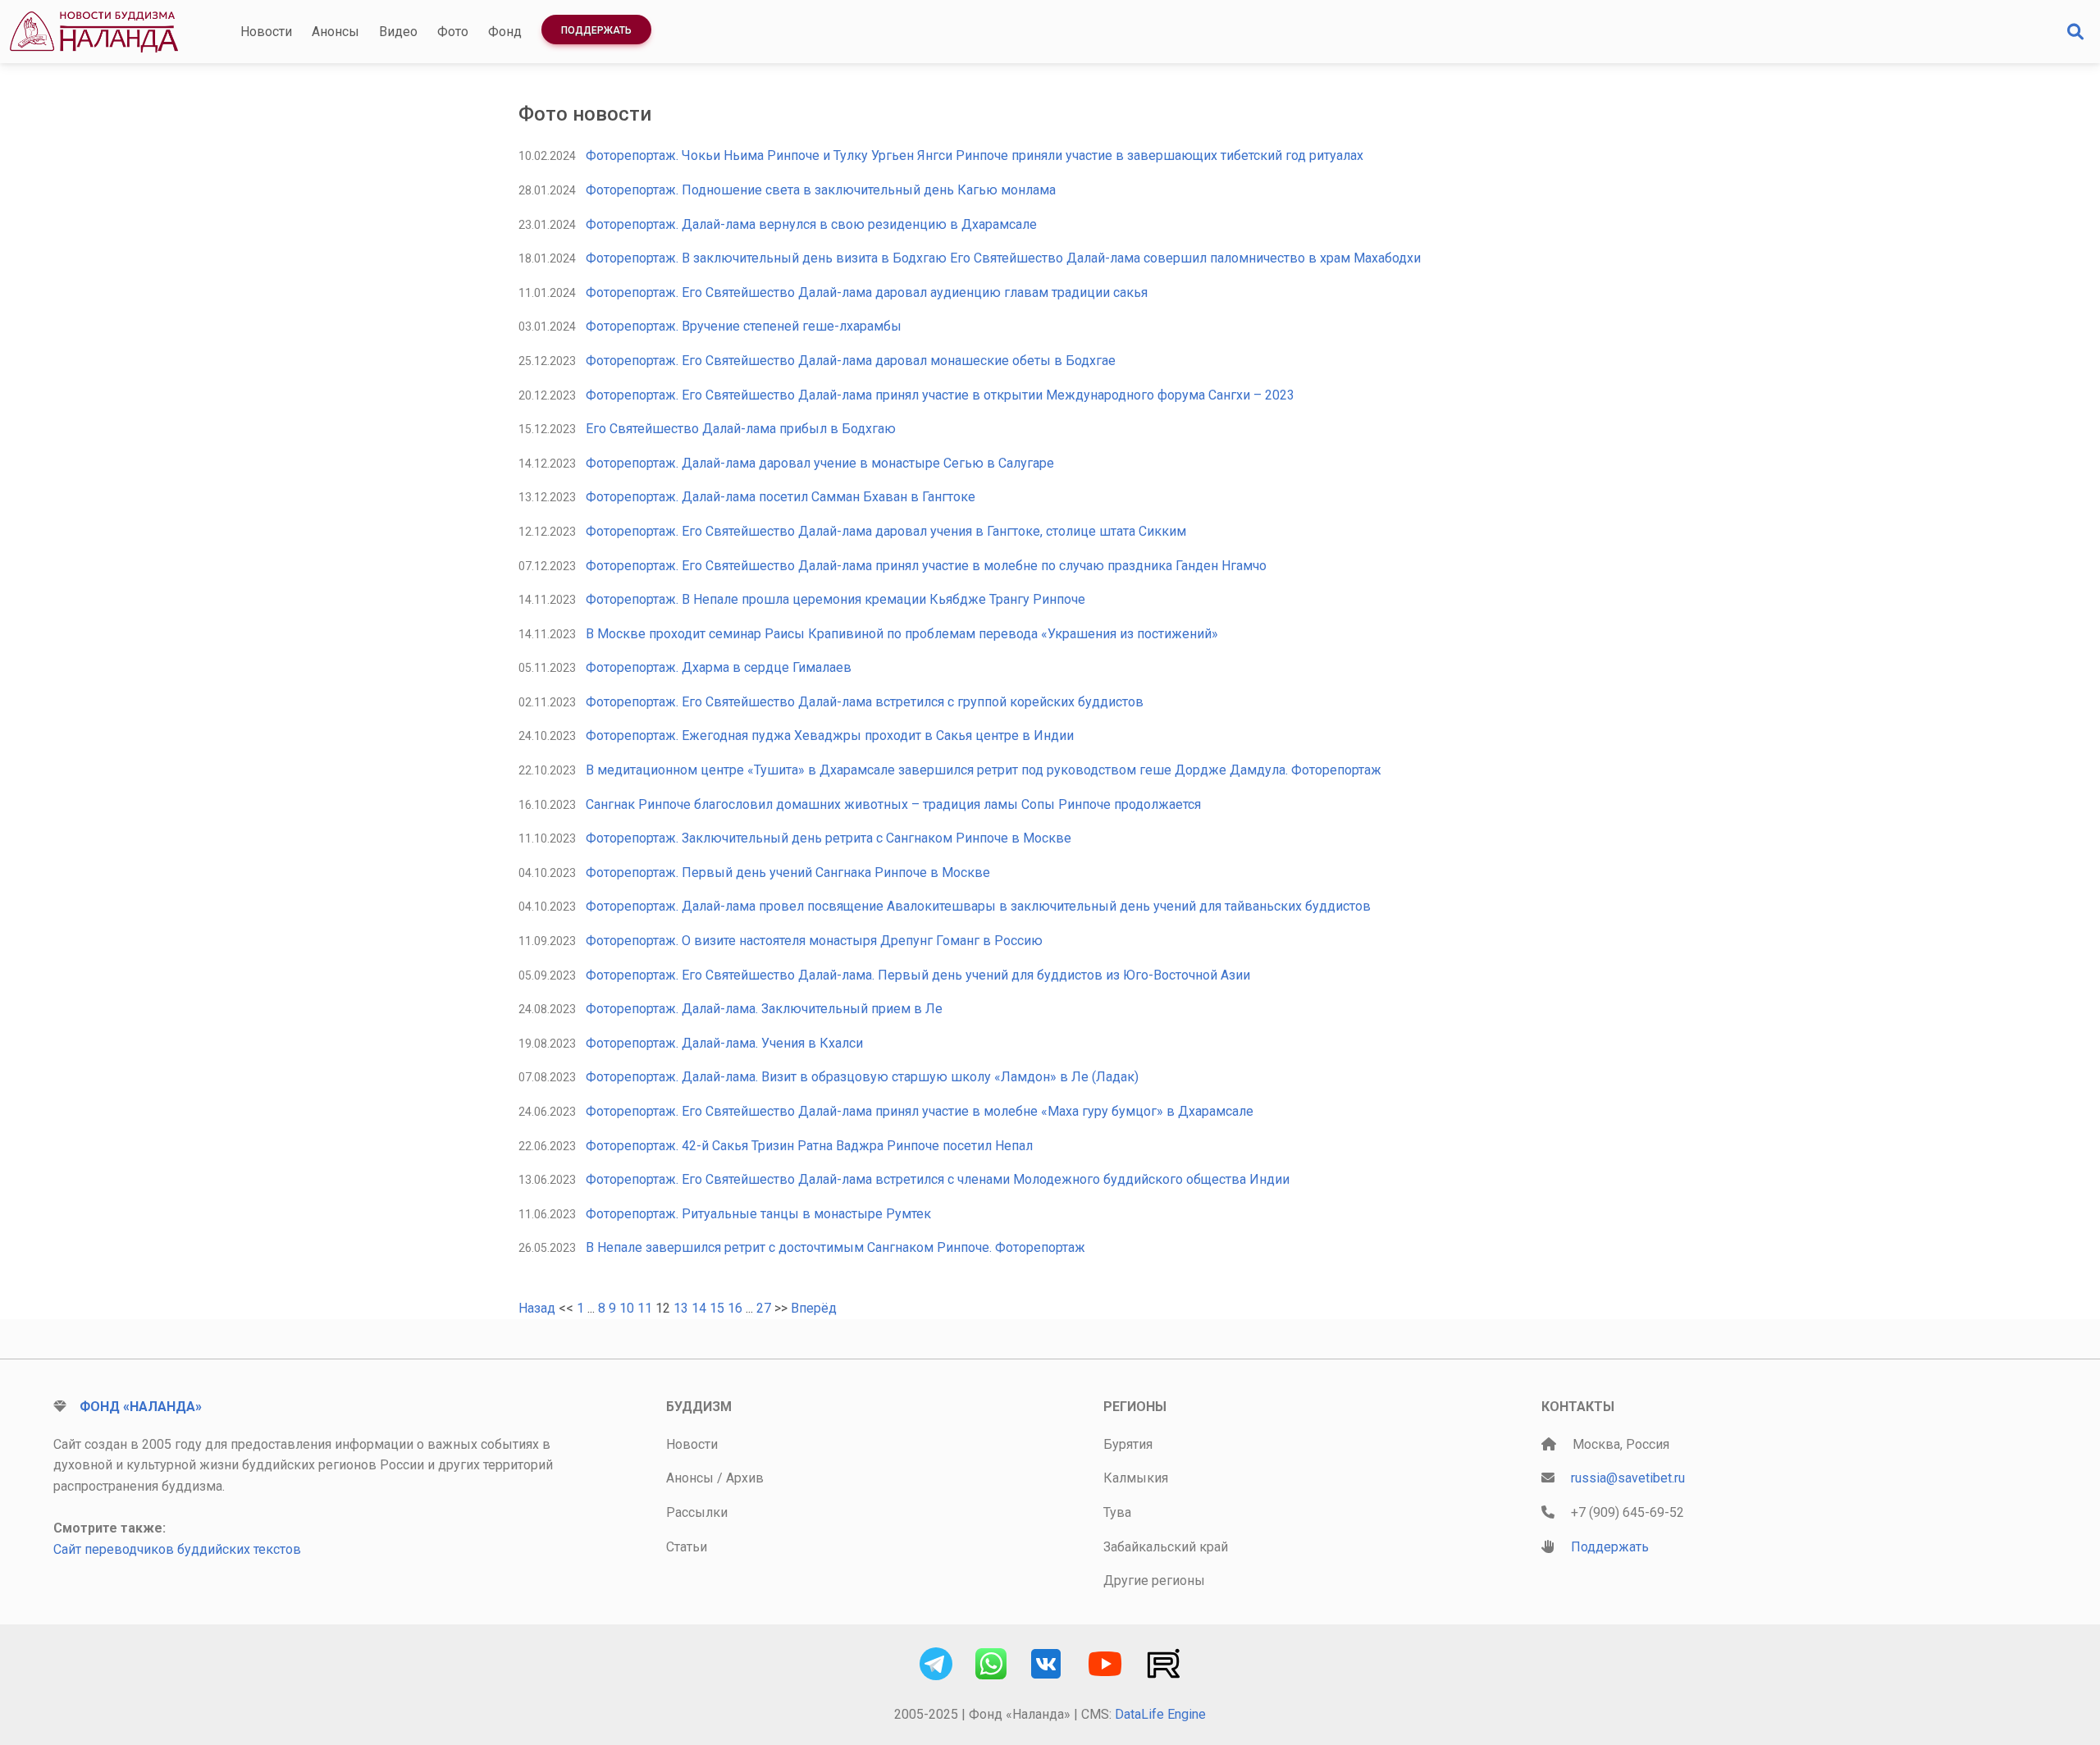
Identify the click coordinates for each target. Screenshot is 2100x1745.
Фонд (505, 32)
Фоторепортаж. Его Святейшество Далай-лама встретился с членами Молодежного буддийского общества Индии (938, 1179)
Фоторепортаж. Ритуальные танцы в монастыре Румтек (758, 1214)
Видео (398, 32)
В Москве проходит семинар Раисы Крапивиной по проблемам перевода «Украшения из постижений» (902, 634)
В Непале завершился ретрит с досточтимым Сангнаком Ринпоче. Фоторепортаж (835, 1247)
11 (645, 1308)
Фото (453, 32)
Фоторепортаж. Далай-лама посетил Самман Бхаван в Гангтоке (781, 497)
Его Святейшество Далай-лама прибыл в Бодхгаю (741, 429)
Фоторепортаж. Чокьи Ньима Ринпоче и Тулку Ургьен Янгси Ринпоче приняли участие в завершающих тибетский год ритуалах (975, 155)
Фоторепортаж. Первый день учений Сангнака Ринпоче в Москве (788, 872)
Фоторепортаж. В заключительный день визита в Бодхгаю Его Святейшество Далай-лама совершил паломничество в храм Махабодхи (1003, 258)
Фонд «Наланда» (141, 1407)
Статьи (687, 1547)
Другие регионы (1154, 1581)
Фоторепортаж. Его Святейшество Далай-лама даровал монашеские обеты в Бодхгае (851, 361)
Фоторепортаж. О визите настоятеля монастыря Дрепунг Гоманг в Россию (814, 941)
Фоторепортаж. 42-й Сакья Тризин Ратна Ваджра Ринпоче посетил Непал (809, 1146)
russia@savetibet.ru (1628, 1478)
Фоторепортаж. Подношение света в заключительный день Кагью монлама (821, 190)
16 (735, 1308)
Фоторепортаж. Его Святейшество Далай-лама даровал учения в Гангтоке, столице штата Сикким (886, 531)
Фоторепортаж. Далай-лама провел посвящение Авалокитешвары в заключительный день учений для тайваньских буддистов (978, 906)
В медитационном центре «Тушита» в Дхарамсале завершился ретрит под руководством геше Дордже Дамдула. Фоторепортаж (984, 770)
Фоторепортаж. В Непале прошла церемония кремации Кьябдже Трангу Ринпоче (835, 599)
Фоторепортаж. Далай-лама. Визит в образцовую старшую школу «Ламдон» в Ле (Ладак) (862, 1077)
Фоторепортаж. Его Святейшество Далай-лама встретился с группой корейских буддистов (865, 702)
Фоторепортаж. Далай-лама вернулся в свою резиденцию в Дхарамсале (811, 224)
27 (764, 1308)
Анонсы (336, 32)
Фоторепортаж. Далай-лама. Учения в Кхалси (724, 1043)
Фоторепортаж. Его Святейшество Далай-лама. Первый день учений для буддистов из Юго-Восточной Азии (918, 975)
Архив (745, 1478)
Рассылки (697, 1512)
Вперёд (814, 1308)
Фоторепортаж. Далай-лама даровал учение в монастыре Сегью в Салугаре (820, 463)
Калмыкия (1136, 1478)
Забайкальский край (1166, 1547)
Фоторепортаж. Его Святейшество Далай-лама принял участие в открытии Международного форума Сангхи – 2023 (940, 395)
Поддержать (596, 30)
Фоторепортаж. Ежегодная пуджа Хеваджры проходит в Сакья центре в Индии (830, 735)
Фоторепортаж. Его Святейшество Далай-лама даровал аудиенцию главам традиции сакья (867, 292)
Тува (1117, 1512)
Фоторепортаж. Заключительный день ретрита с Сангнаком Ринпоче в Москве (829, 838)
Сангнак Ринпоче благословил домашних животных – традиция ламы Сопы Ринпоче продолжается (893, 804)
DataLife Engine (1160, 1714)
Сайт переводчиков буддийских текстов (177, 1549)
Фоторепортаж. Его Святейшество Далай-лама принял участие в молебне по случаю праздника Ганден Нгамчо (926, 566)
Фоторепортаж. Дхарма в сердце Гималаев (719, 667)
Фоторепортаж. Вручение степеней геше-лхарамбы (744, 326)
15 (717, 1308)
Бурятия (1128, 1444)
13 (681, 1308)
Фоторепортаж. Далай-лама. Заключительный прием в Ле (764, 1009)
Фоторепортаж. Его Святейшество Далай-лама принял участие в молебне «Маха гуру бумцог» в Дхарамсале (920, 1111)
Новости (266, 32)
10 (627, 1308)
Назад (537, 1308)
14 (699, 1308)
